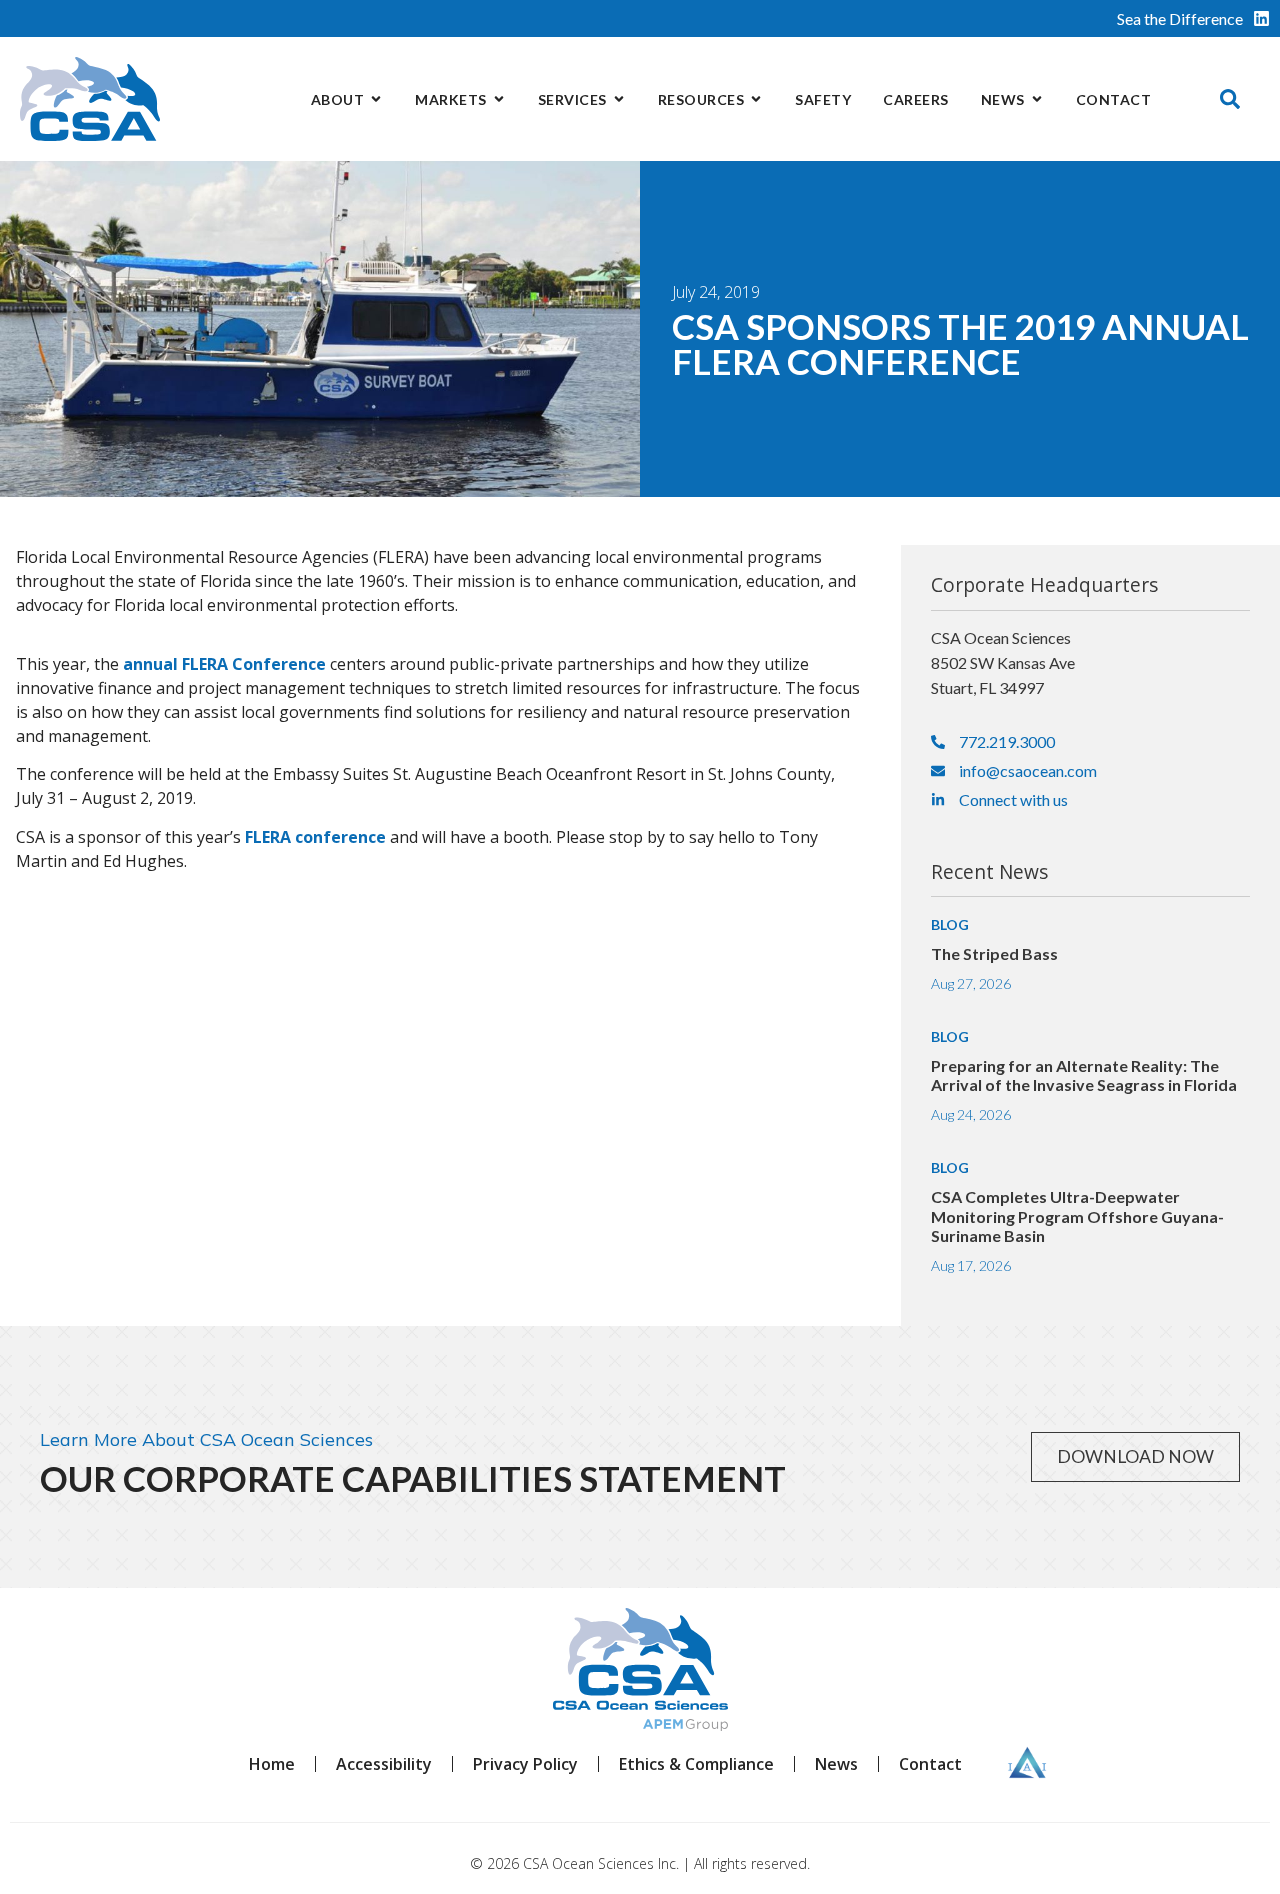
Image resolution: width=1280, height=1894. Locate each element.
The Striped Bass (994, 953)
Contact (930, 1764)
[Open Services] (619, 99)
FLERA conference (315, 837)
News (836, 1764)
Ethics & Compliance (696, 1764)
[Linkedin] (1261, 18)
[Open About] (376, 99)
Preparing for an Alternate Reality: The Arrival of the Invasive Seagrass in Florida (1084, 1075)
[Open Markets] (499, 99)
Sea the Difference (1180, 18)
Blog (950, 924)
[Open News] (1037, 99)
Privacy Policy (525, 1764)
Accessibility (384, 1764)
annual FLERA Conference (224, 664)
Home (272, 1764)
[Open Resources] (756, 99)
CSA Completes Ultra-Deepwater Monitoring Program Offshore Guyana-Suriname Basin (1077, 1215)
